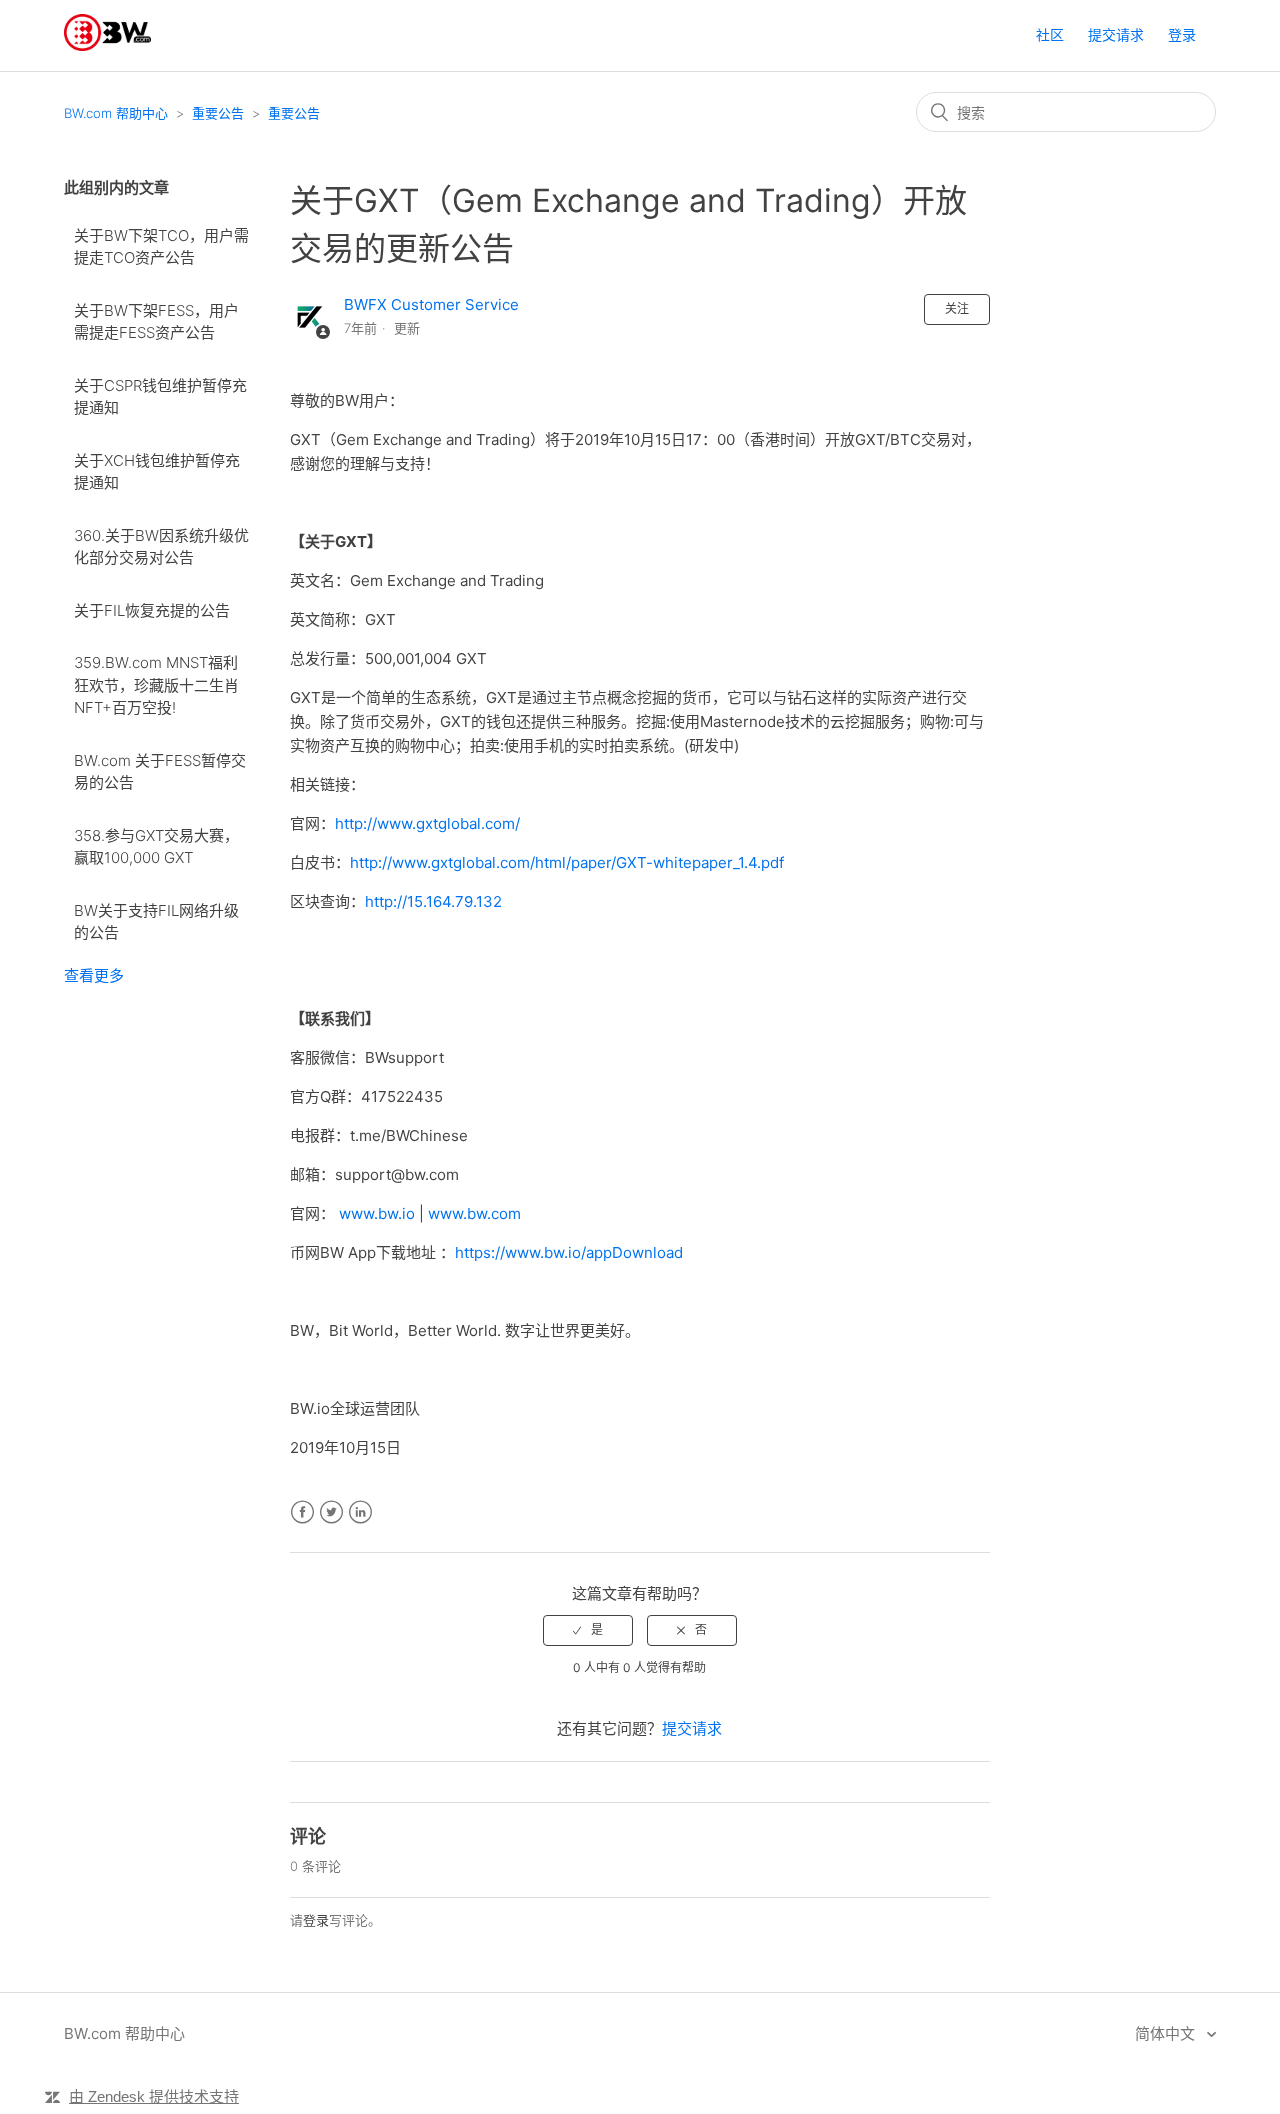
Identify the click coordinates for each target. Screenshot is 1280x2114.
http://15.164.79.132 (433, 901)
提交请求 (1116, 34)
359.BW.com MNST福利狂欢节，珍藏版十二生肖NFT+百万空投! (156, 685)
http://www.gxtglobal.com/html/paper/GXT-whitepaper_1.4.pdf (567, 862)
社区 (1050, 34)
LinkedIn (360, 1512)
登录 (316, 1920)
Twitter (331, 1512)
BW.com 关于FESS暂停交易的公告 (160, 772)
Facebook (302, 1512)
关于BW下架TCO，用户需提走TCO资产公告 (161, 247)
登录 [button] (1182, 34)
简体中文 (1167, 2033)
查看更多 (94, 975)
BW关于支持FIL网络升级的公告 (156, 922)
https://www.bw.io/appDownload (569, 1252)
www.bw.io (377, 1213)
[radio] (588, 1630)
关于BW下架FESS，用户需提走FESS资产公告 (156, 322)
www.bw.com (474, 1213)
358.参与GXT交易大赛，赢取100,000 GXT (156, 847)
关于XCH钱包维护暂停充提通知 (157, 472)
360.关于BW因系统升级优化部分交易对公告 (161, 547)
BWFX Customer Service (431, 304)
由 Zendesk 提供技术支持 (154, 2096)
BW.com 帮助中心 (116, 113)
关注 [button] (957, 308)
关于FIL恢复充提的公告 (152, 610)
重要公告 (218, 113)
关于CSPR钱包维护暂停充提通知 (160, 397)
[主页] (107, 45)
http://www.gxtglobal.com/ (427, 823)
